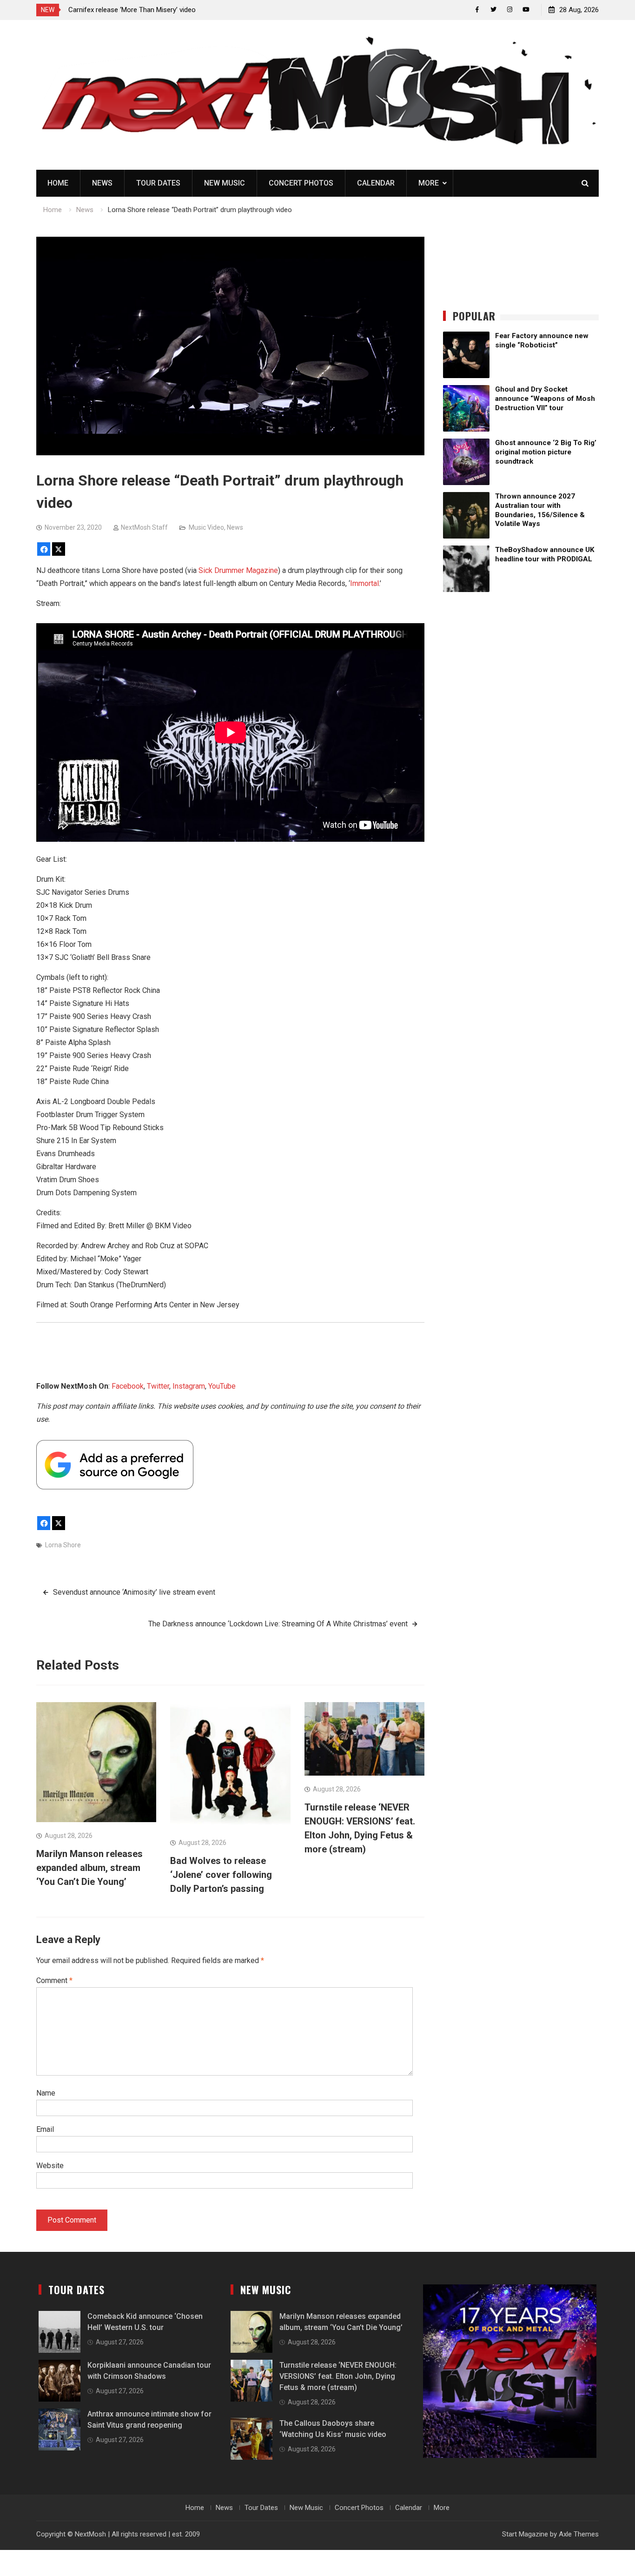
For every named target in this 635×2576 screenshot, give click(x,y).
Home (58, 183)
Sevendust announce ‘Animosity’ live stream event (134, 1592)
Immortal (364, 583)
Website (50, 2166)
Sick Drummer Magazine (238, 570)
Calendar (376, 183)
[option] (152, 10)
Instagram (189, 1386)
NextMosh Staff (144, 527)
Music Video (206, 527)
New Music (225, 183)
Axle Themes (579, 2534)
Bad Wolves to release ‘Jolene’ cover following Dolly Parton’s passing (221, 1875)
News (102, 183)
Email (45, 2129)
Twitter (158, 1386)
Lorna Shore (63, 1545)
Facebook (128, 1386)
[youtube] (526, 10)
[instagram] (510, 10)
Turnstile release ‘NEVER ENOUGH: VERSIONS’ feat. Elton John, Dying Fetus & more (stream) (338, 2376)
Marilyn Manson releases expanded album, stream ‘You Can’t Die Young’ (89, 1868)
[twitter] (493, 10)
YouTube (222, 1386)
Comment (54, 1980)
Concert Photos (301, 183)
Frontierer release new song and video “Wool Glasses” (151, 10)
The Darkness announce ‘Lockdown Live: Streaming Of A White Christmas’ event (278, 1624)
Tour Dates (158, 183)
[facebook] (477, 10)
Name (46, 2093)
